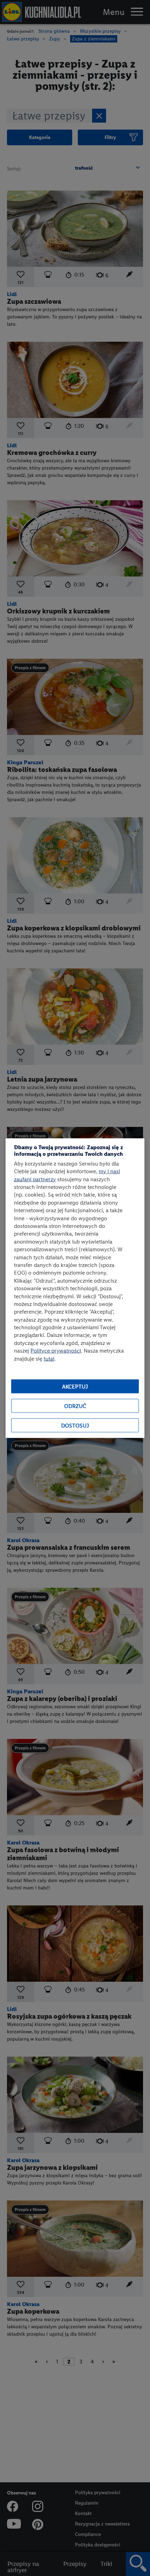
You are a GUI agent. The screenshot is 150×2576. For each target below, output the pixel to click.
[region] (75, 1288)
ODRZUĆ (75, 1406)
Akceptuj (75, 1386)
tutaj (49, 1358)
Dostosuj (75, 1425)
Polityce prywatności (56, 1351)
